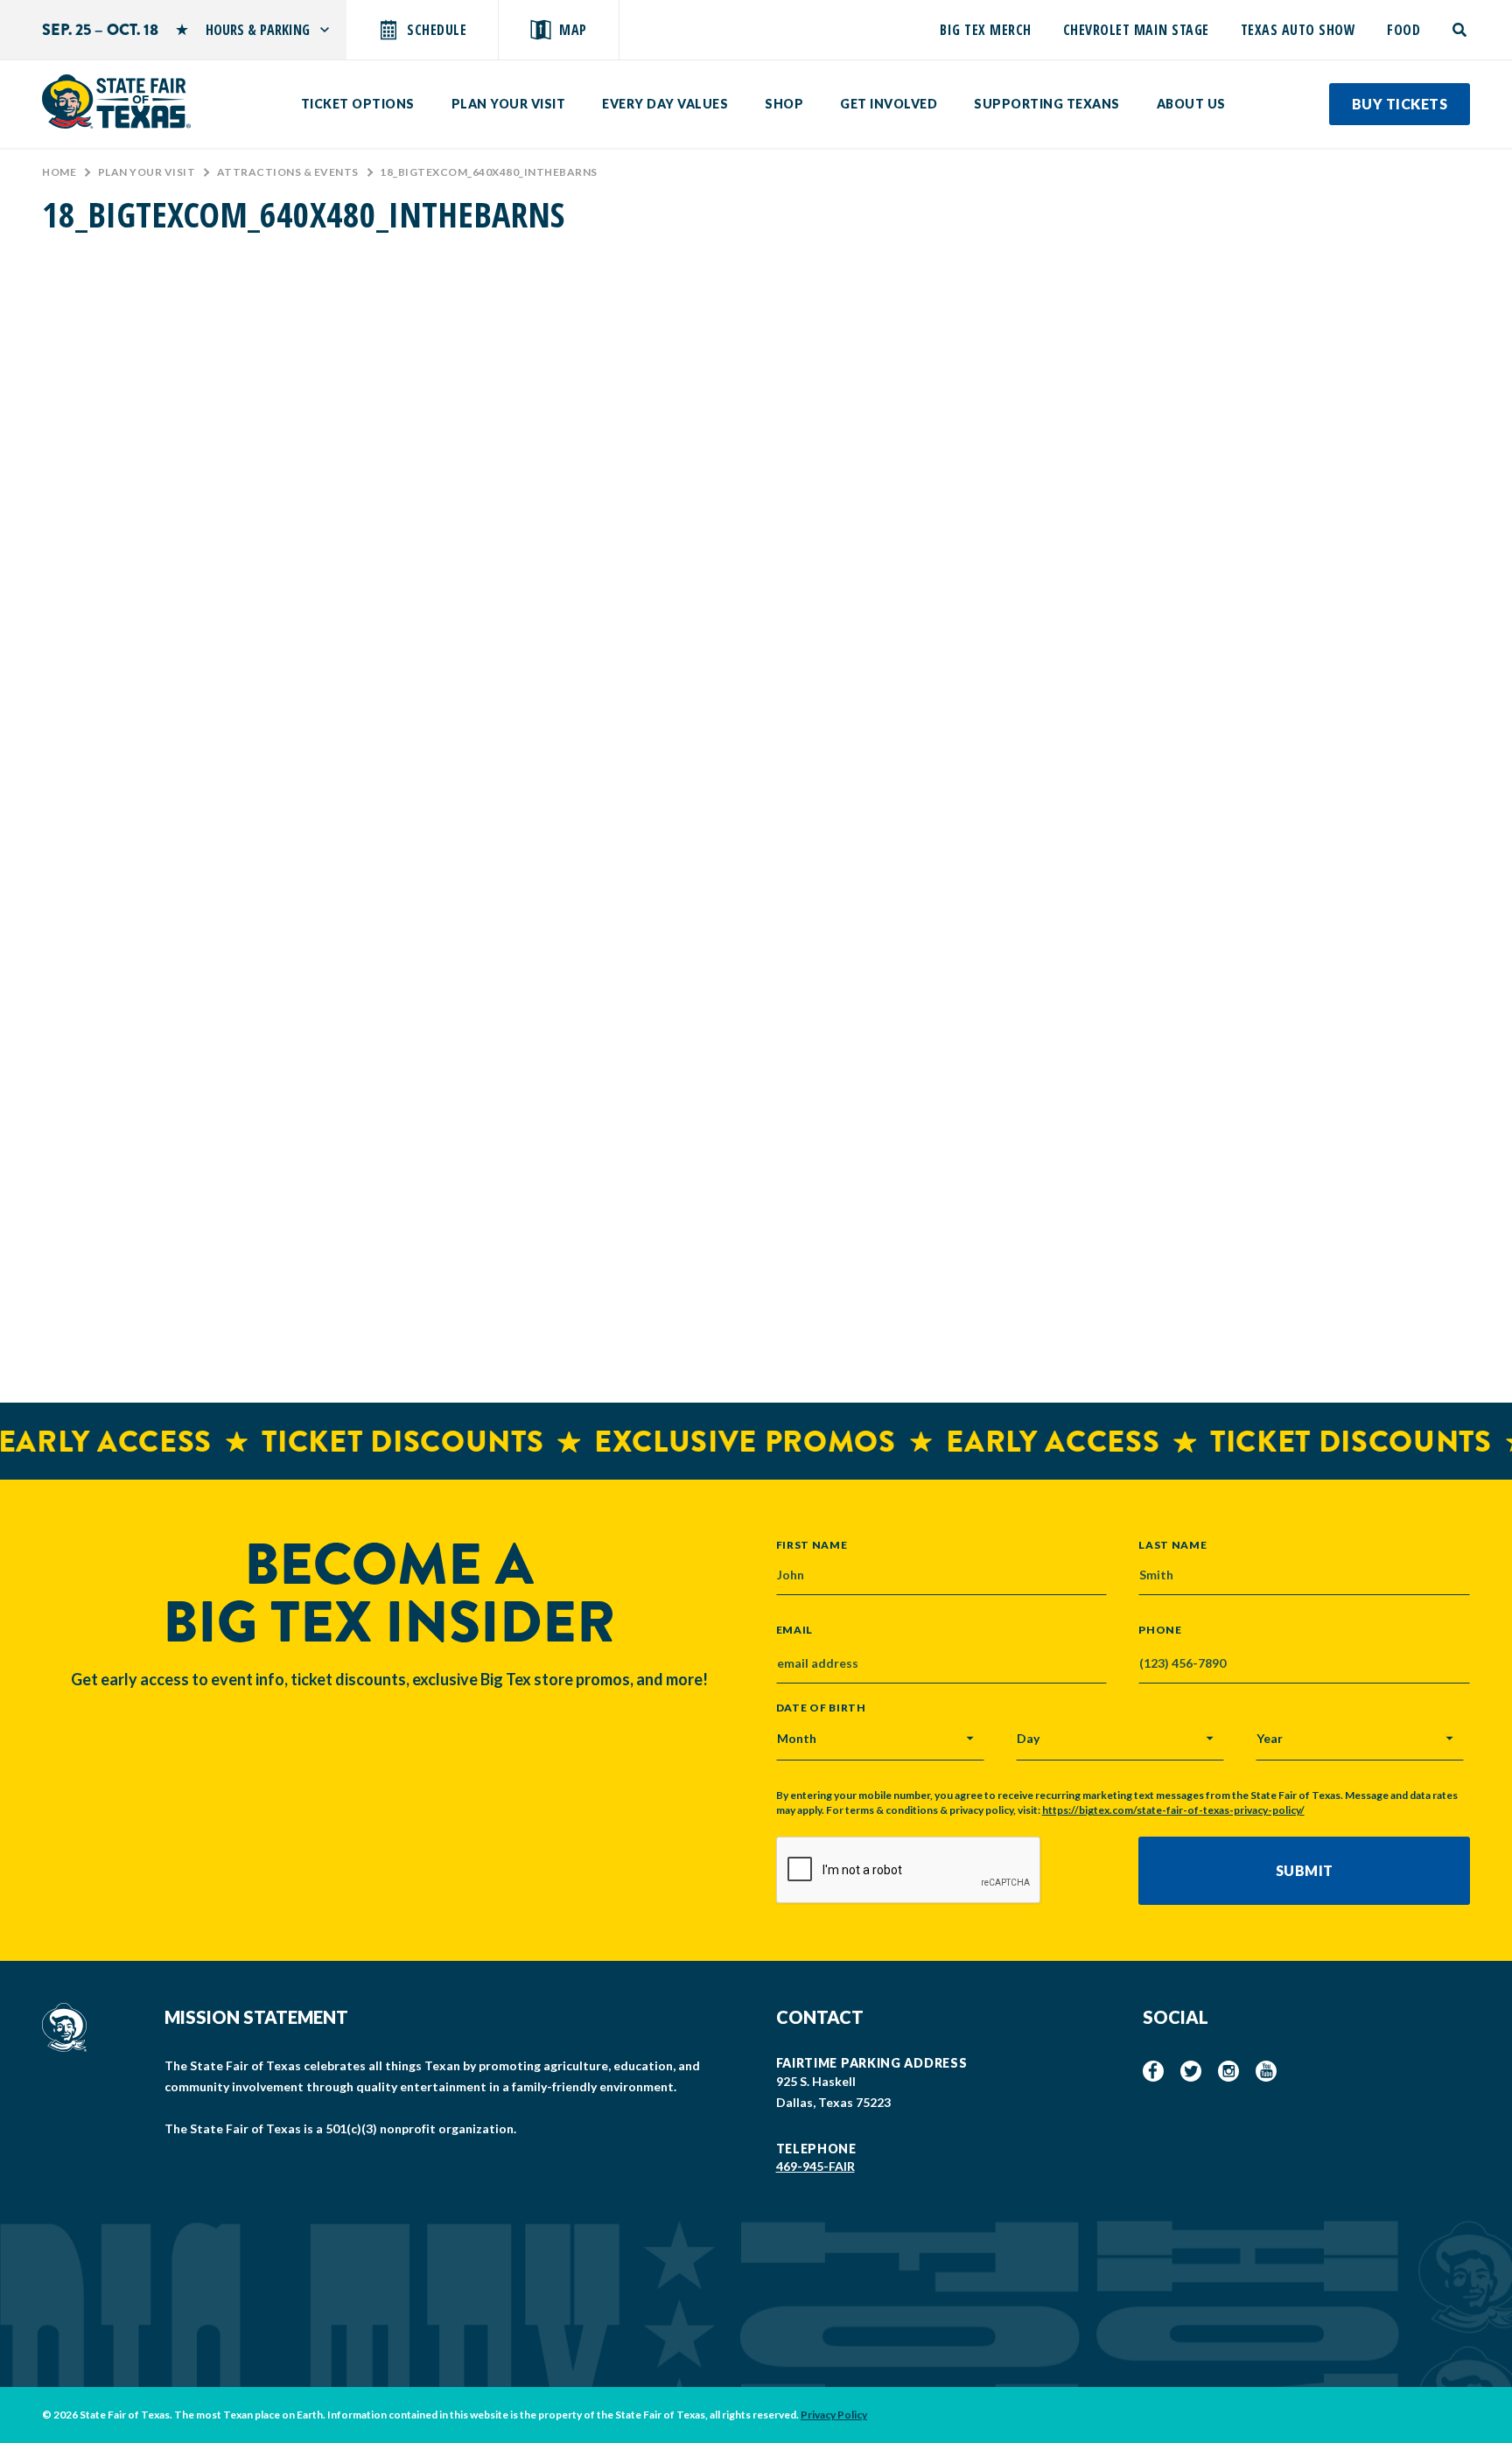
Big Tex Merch (986, 30)
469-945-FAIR (815, 2166)
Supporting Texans (1047, 104)
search (1461, 30)
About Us (1191, 104)
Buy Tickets (1400, 104)
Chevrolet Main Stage (1136, 30)
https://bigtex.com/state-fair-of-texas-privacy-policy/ (1173, 1810)
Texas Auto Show (1298, 30)
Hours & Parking (258, 30)
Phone (1160, 1630)
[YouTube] (1266, 2071)
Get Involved (889, 104)
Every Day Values (665, 104)
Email (795, 1630)
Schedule (437, 30)
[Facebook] (1153, 2071)
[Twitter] (1191, 2071)
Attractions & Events (288, 172)
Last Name (1172, 1544)
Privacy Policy (834, 2415)
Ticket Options (358, 104)
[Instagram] (1228, 2071)
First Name (812, 1544)
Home (59, 172)
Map (573, 30)
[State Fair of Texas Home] (116, 101)
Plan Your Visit (509, 104)
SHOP (784, 104)
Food (1403, 30)
